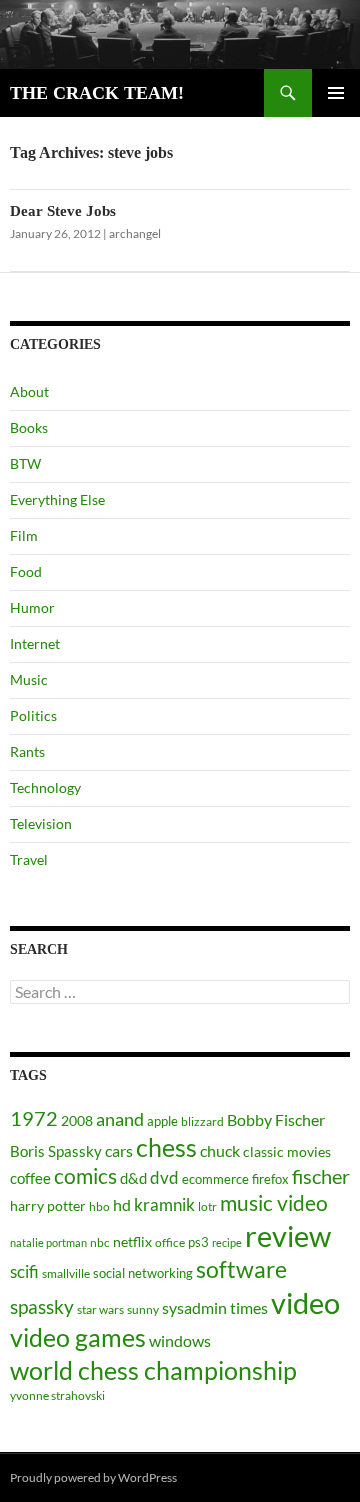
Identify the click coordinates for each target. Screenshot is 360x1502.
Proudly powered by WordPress (93, 1477)
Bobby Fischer (276, 1119)
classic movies (287, 1151)
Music (29, 679)
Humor (32, 607)
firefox (270, 1179)
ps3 (198, 1242)
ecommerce (215, 1179)
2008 (77, 1120)
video (305, 1302)
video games (78, 1337)
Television (41, 823)
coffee (30, 1178)
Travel (29, 859)
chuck (220, 1151)
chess (166, 1147)
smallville (66, 1273)
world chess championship (153, 1370)
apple (162, 1121)
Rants (27, 751)
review (288, 1235)
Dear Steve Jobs (63, 211)
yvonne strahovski (57, 1395)
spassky (42, 1306)
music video (274, 1203)
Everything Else (57, 499)
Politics (33, 715)
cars (119, 1150)
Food (26, 571)
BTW (25, 463)
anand (120, 1119)
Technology (45, 787)
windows (180, 1340)
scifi (24, 1271)
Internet (35, 643)
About (29, 391)
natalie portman (48, 1242)
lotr (207, 1206)
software (241, 1269)
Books (29, 427)
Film (24, 535)
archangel (135, 233)
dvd (164, 1177)
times (249, 1308)
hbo (99, 1206)
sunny (143, 1309)
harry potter (48, 1205)
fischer (321, 1176)
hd (122, 1204)
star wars (100, 1309)
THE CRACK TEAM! (97, 93)
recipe (227, 1242)
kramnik (164, 1204)
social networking (143, 1273)
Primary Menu (336, 93)
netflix (132, 1241)
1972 (34, 1118)
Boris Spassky (56, 1151)
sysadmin (194, 1308)
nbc (100, 1242)
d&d (133, 1178)
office (170, 1242)
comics (85, 1176)
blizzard (202, 1121)
